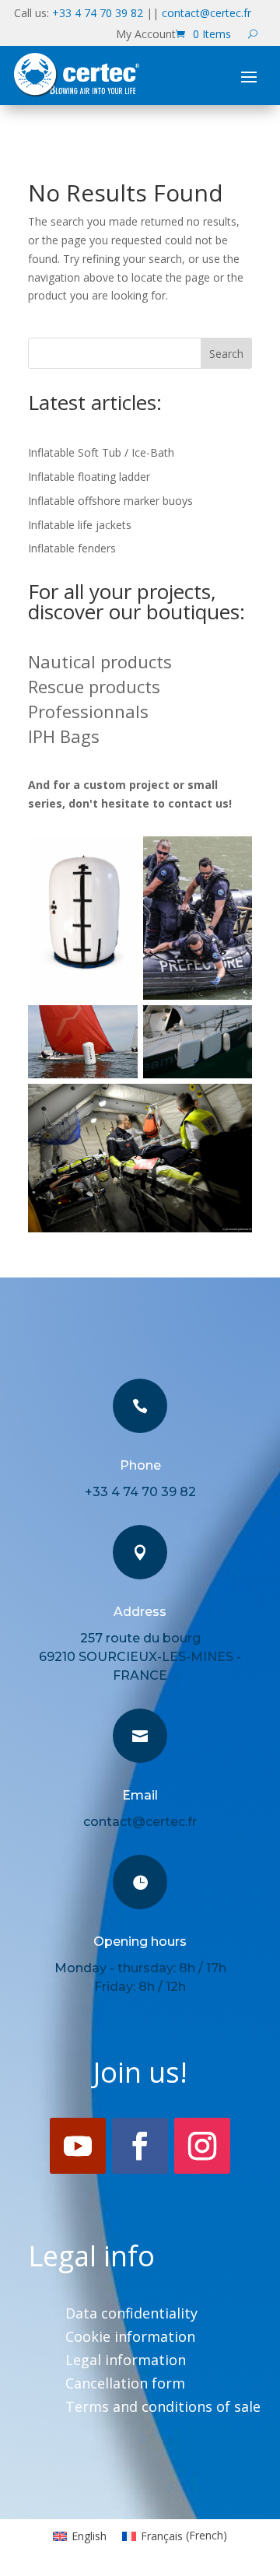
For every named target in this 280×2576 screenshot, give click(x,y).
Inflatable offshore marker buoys (110, 501)
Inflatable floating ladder (89, 477)
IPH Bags (64, 736)
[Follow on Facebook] (140, 2146)
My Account (146, 35)
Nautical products (100, 661)
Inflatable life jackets (80, 525)
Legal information (126, 2362)
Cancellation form (125, 2385)
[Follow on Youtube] (78, 2146)
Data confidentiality (131, 2315)
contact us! (200, 803)
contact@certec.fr (206, 13)
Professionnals (88, 711)
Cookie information (130, 2338)
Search (226, 354)
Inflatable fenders (72, 548)
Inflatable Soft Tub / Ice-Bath (101, 452)
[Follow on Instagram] (202, 2146)
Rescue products (94, 686)
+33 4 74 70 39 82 (98, 13)
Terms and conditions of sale (163, 2408)
